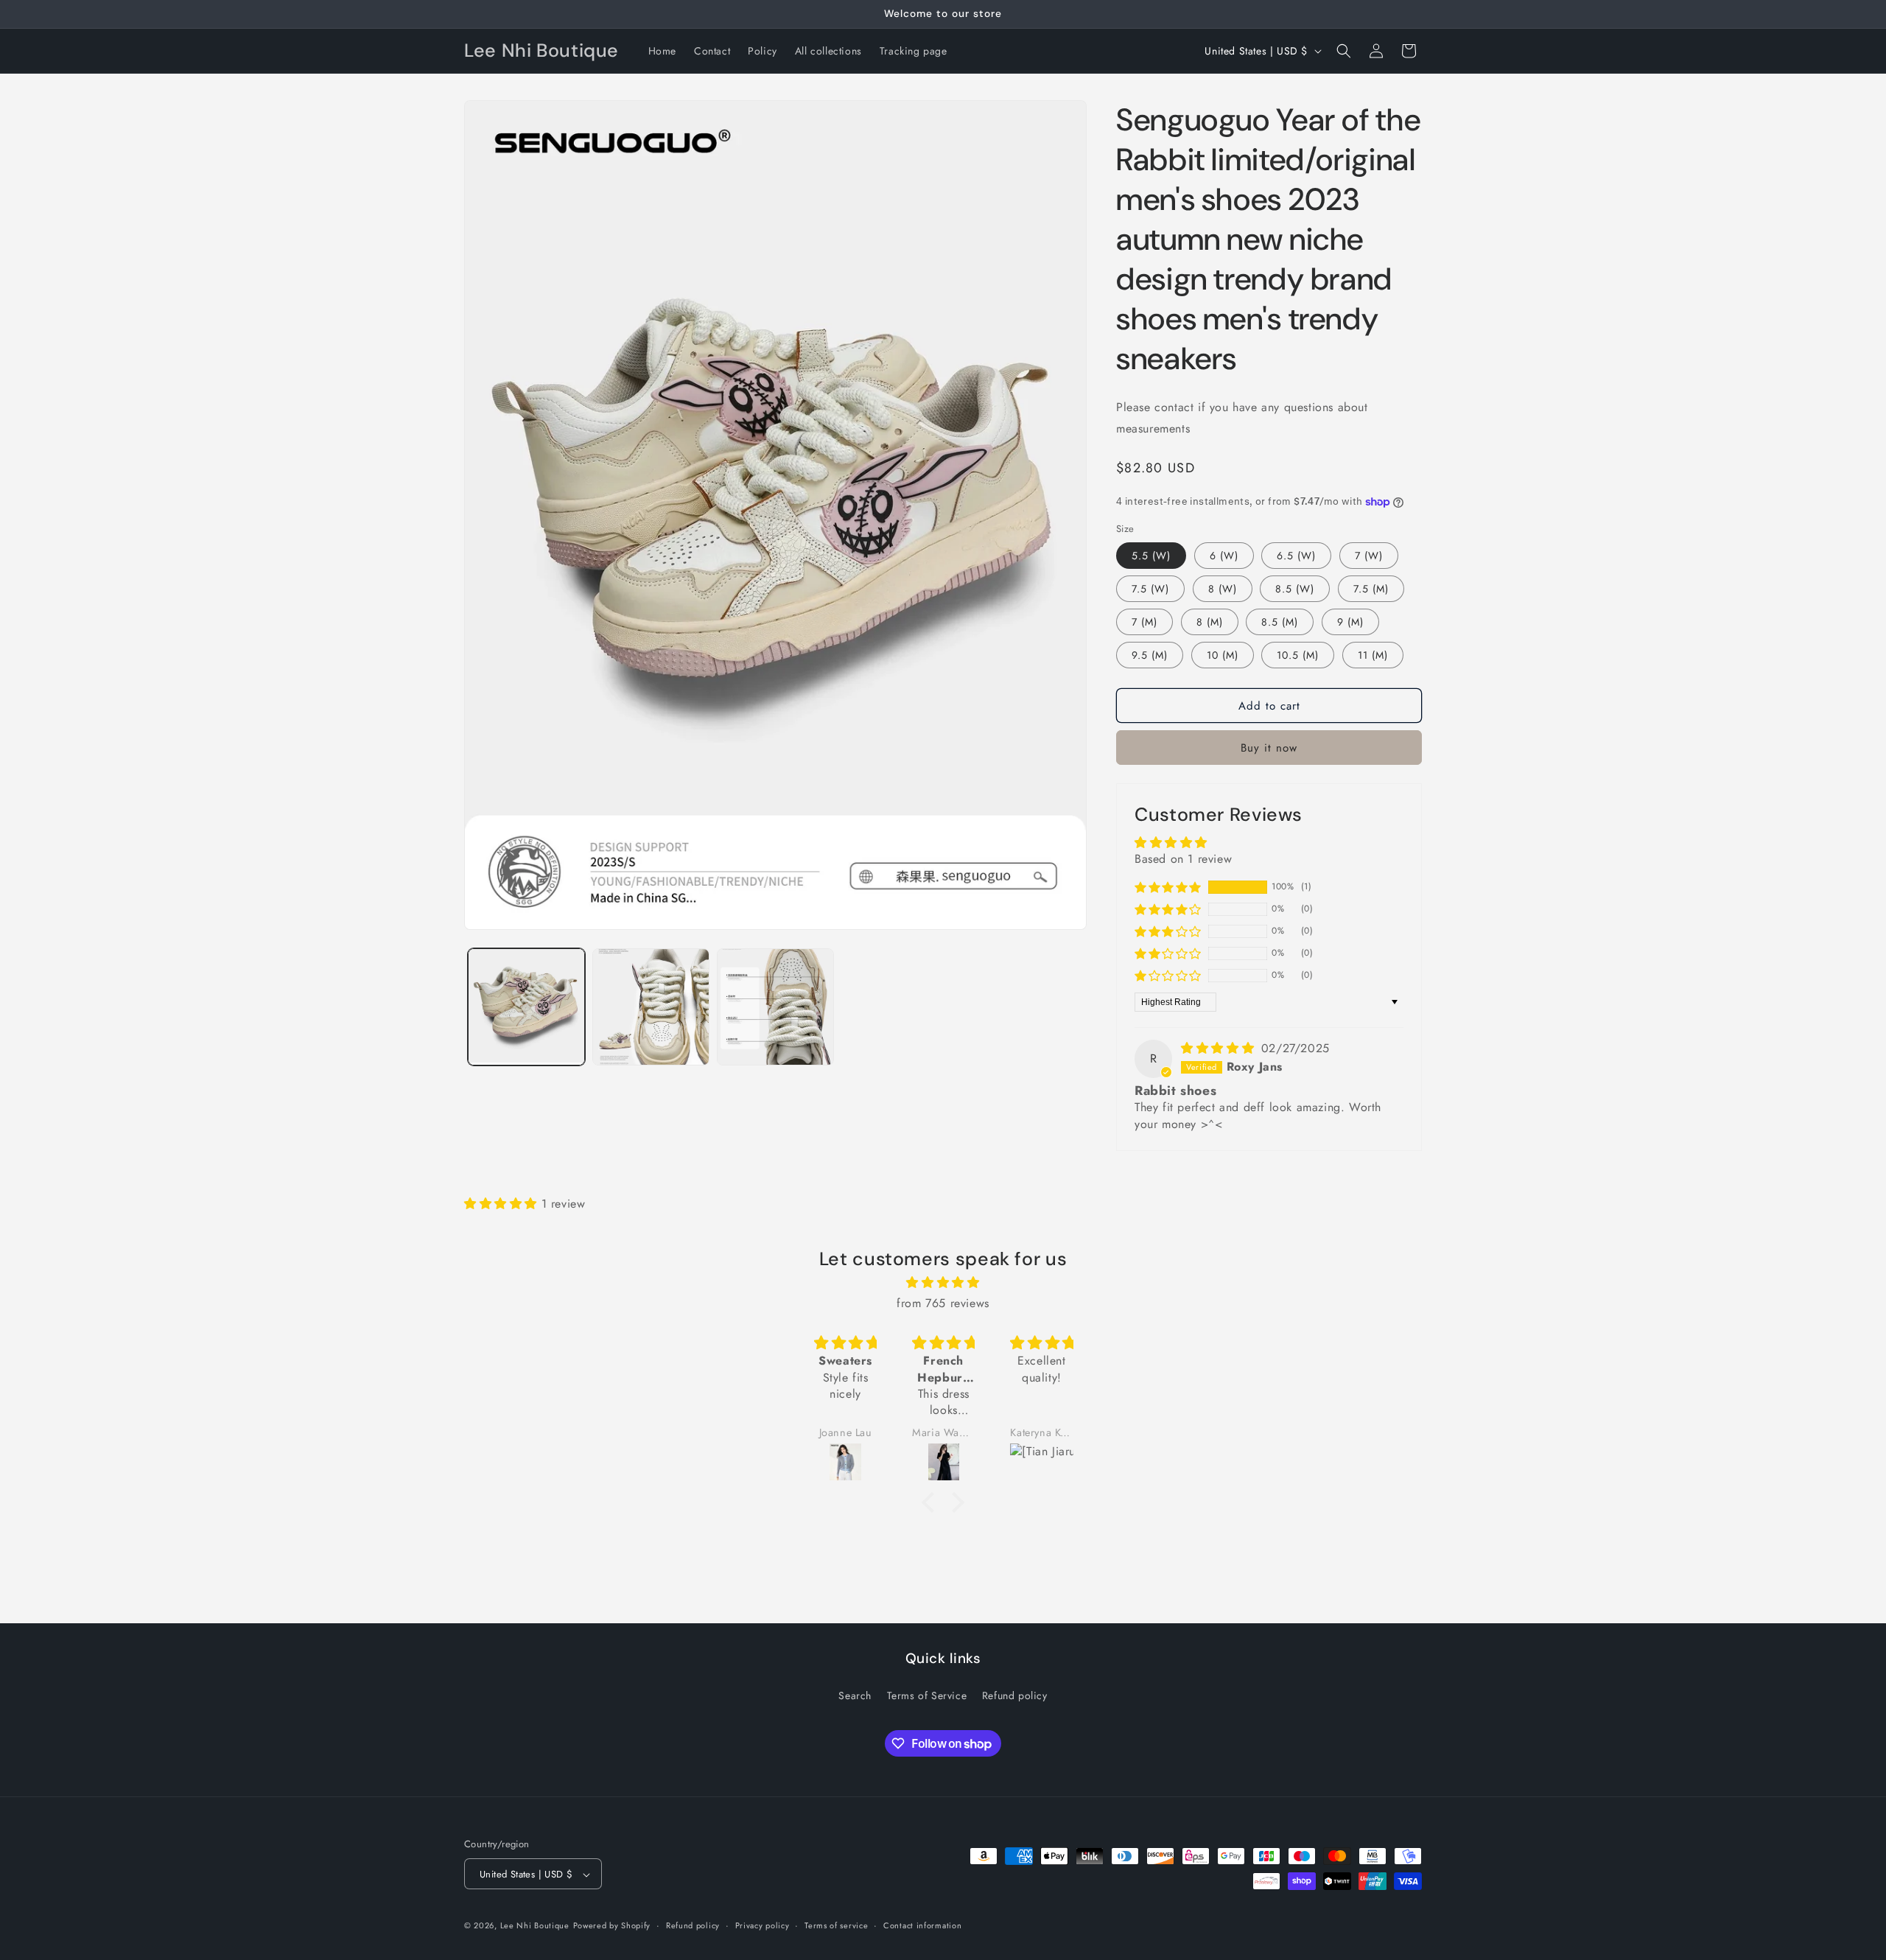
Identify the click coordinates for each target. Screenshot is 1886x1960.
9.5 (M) (1150, 655)
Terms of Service (927, 1695)
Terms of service (836, 1925)
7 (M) (1144, 622)
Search (855, 1695)
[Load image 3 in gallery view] (775, 1007)
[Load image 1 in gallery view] (526, 1007)
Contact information (922, 1925)
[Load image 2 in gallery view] (651, 1007)
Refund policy (1015, 1695)
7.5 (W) (1150, 589)
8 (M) (1210, 622)
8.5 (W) (1295, 589)
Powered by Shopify (612, 1926)
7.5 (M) (1371, 589)
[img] (1220, 1048)
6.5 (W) (1296, 556)
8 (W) (1223, 589)
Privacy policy (763, 1925)
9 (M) (1350, 622)
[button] (1344, 51)
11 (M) (1373, 655)
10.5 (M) (1298, 655)
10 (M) (1223, 655)
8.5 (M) (1280, 622)
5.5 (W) (1151, 556)
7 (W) (1369, 556)
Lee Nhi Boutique (535, 1926)
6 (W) (1224, 556)
